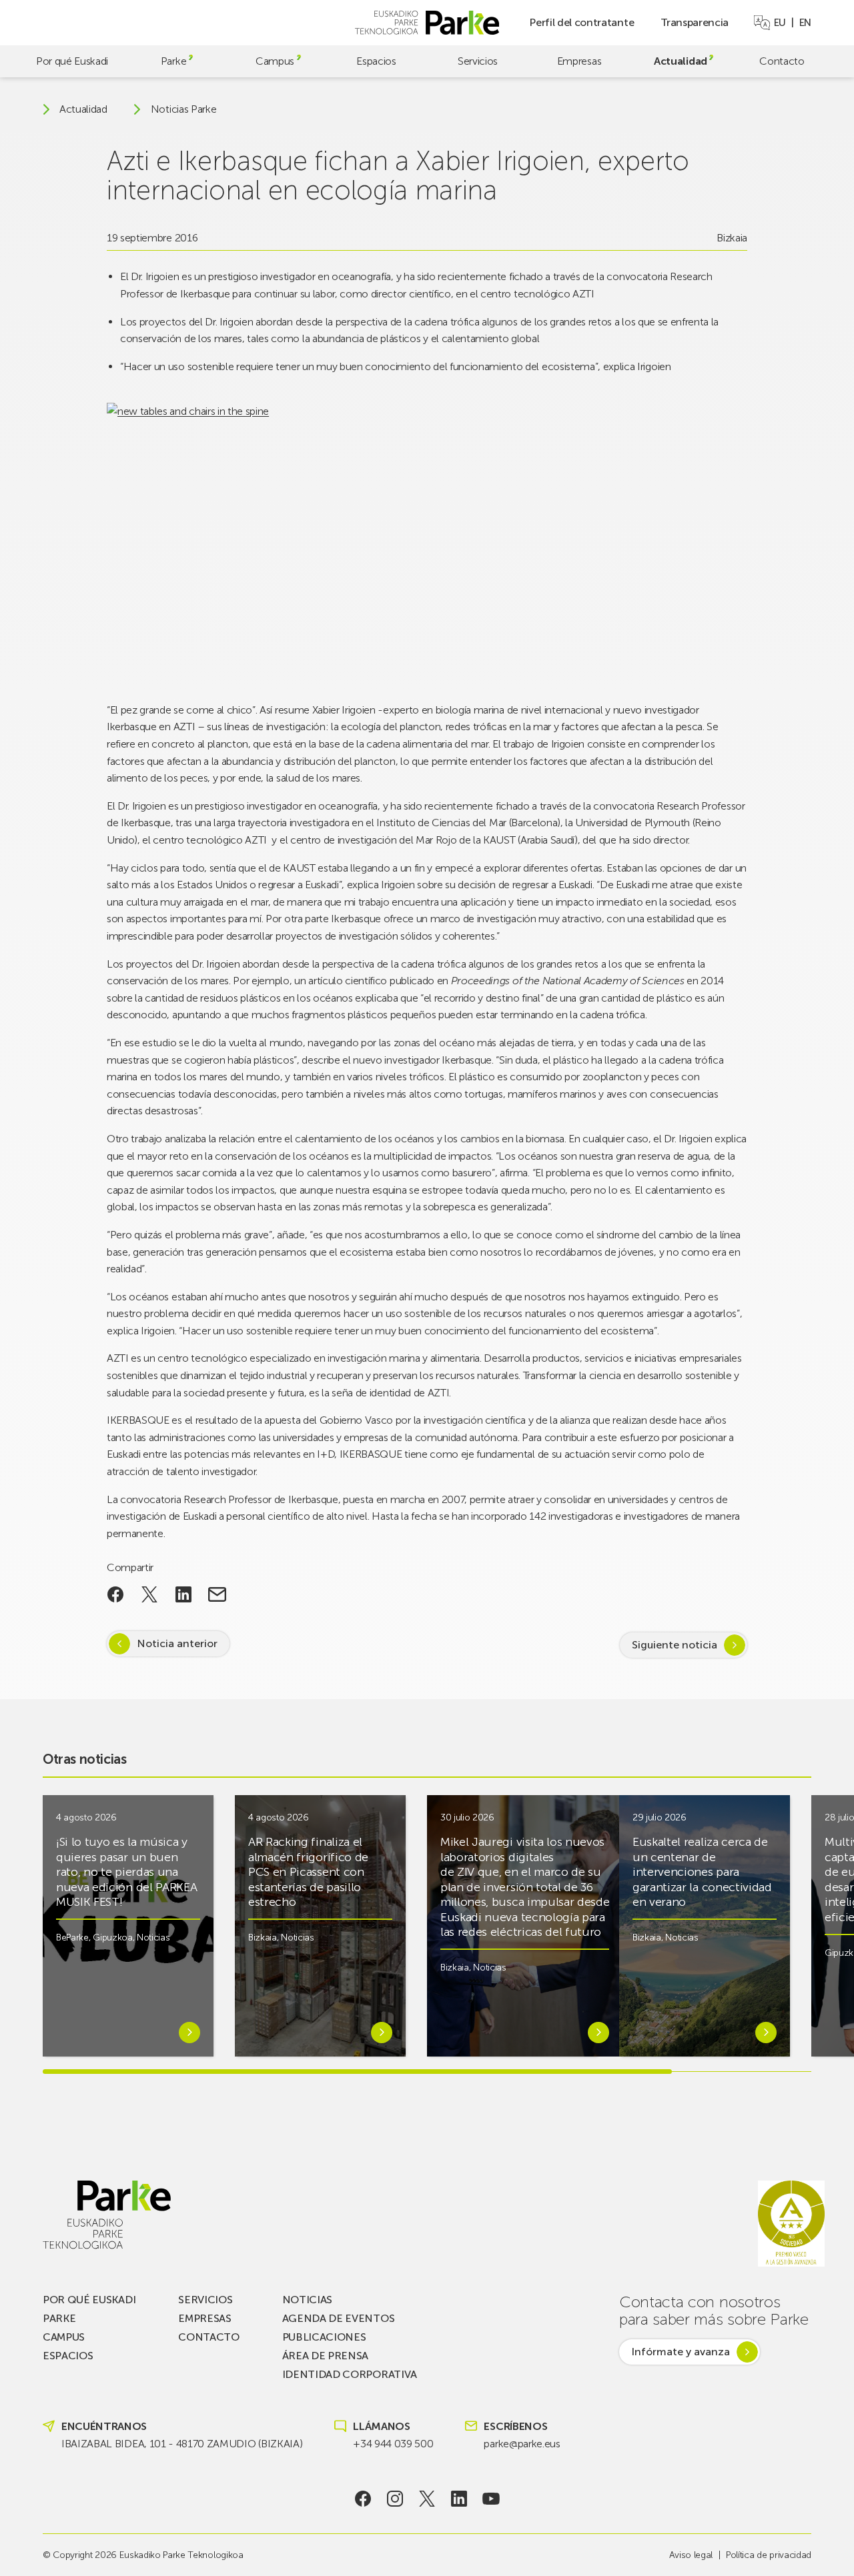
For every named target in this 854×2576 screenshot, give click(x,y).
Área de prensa (326, 2356)
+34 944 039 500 (393, 2444)
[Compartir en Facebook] (116, 1594)
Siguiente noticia (675, 1645)
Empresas (579, 61)
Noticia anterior (177, 1643)
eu (780, 23)
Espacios (376, 61)
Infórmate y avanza (681, 2352)
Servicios (478, 61)
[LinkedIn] (459, 2499)
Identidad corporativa (350, 2374)
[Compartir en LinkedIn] (183, 1594)
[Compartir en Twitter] (150, 1594)
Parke (173, 61)
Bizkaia (732, 238)
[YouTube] (491, 2499)
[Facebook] (363, 2499)
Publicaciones (324, 2337)
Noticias (153, 1938)
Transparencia (695, 22)
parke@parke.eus (522, 2444)
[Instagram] (395, 2499)
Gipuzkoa (112, 1938)
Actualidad (681, 61)
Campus (275, 61)
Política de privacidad (769, 2555)
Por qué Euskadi (72, 61)
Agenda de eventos (339, 2318)
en (805, 23)
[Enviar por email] (217, 1594)
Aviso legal (691, 2555)
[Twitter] (427, 2499)
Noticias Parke (184, 109)
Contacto (782, 61)
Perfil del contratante (581, 22)
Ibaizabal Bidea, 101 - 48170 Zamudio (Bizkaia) (182, 2444)
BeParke (72, 1938)
